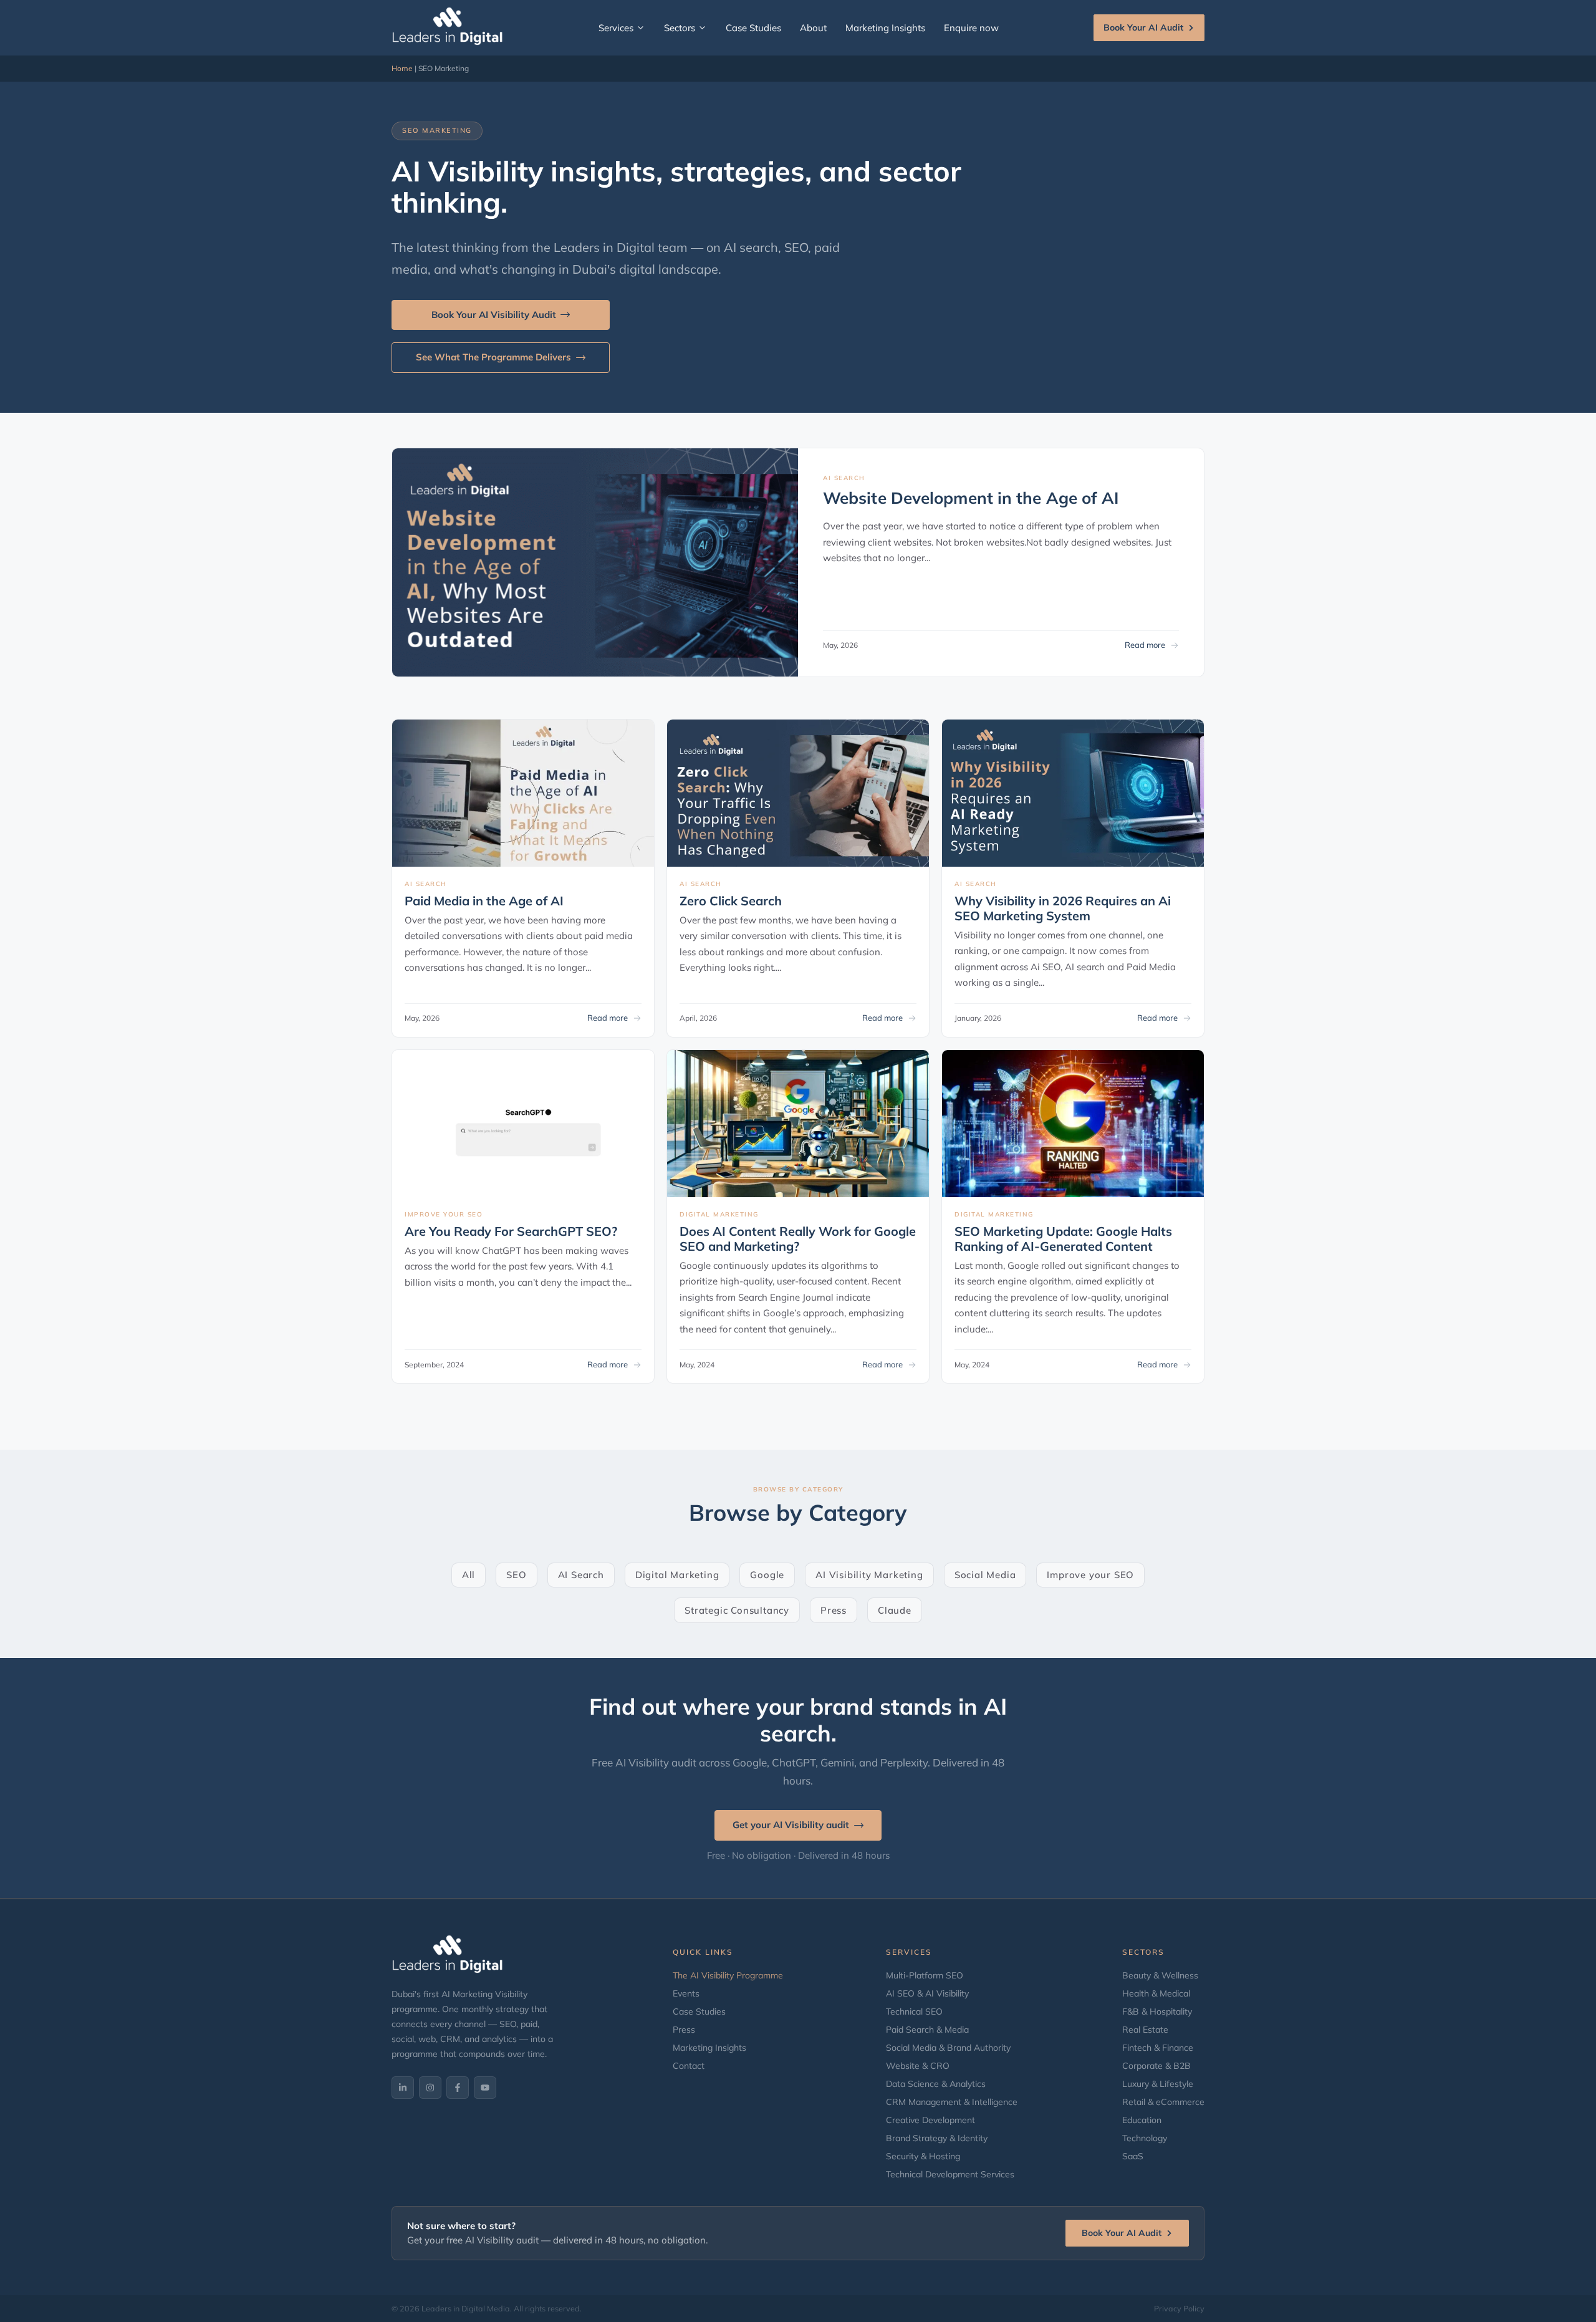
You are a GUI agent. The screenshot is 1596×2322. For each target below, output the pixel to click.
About (813, 28)
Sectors (680, 28)
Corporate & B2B (1156, 2066)
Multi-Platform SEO (925, 1975)
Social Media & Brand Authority (948, 2048)
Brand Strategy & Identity (937, 2138)
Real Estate (1145, 2030)
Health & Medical (1156, 1993)
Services (616, 28)
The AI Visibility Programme (728, 1975)
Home (402, 68)
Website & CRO (918, 2066)
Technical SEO (914, 2011)
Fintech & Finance (1158, 2048)
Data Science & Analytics (936, 2084)
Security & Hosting (923, 2156)
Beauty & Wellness (1160, 1975)
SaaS (1133, 2156)
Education (1142, 2120)
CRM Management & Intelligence (952, 2102)
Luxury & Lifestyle (1158, 2084)
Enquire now (971, 28)
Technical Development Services (950, 2174)
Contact (689, 2066)
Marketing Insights (885, 28)
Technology (1145, 2138)
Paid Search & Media (927, 2030)
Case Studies (753, 28)
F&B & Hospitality (1157, 2011)
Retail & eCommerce (1163, 2102)
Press (684, 2030)
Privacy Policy (1179, 2308)
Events (686, 1993)
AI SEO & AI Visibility (927, 1993)
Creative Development (930, 2120)
